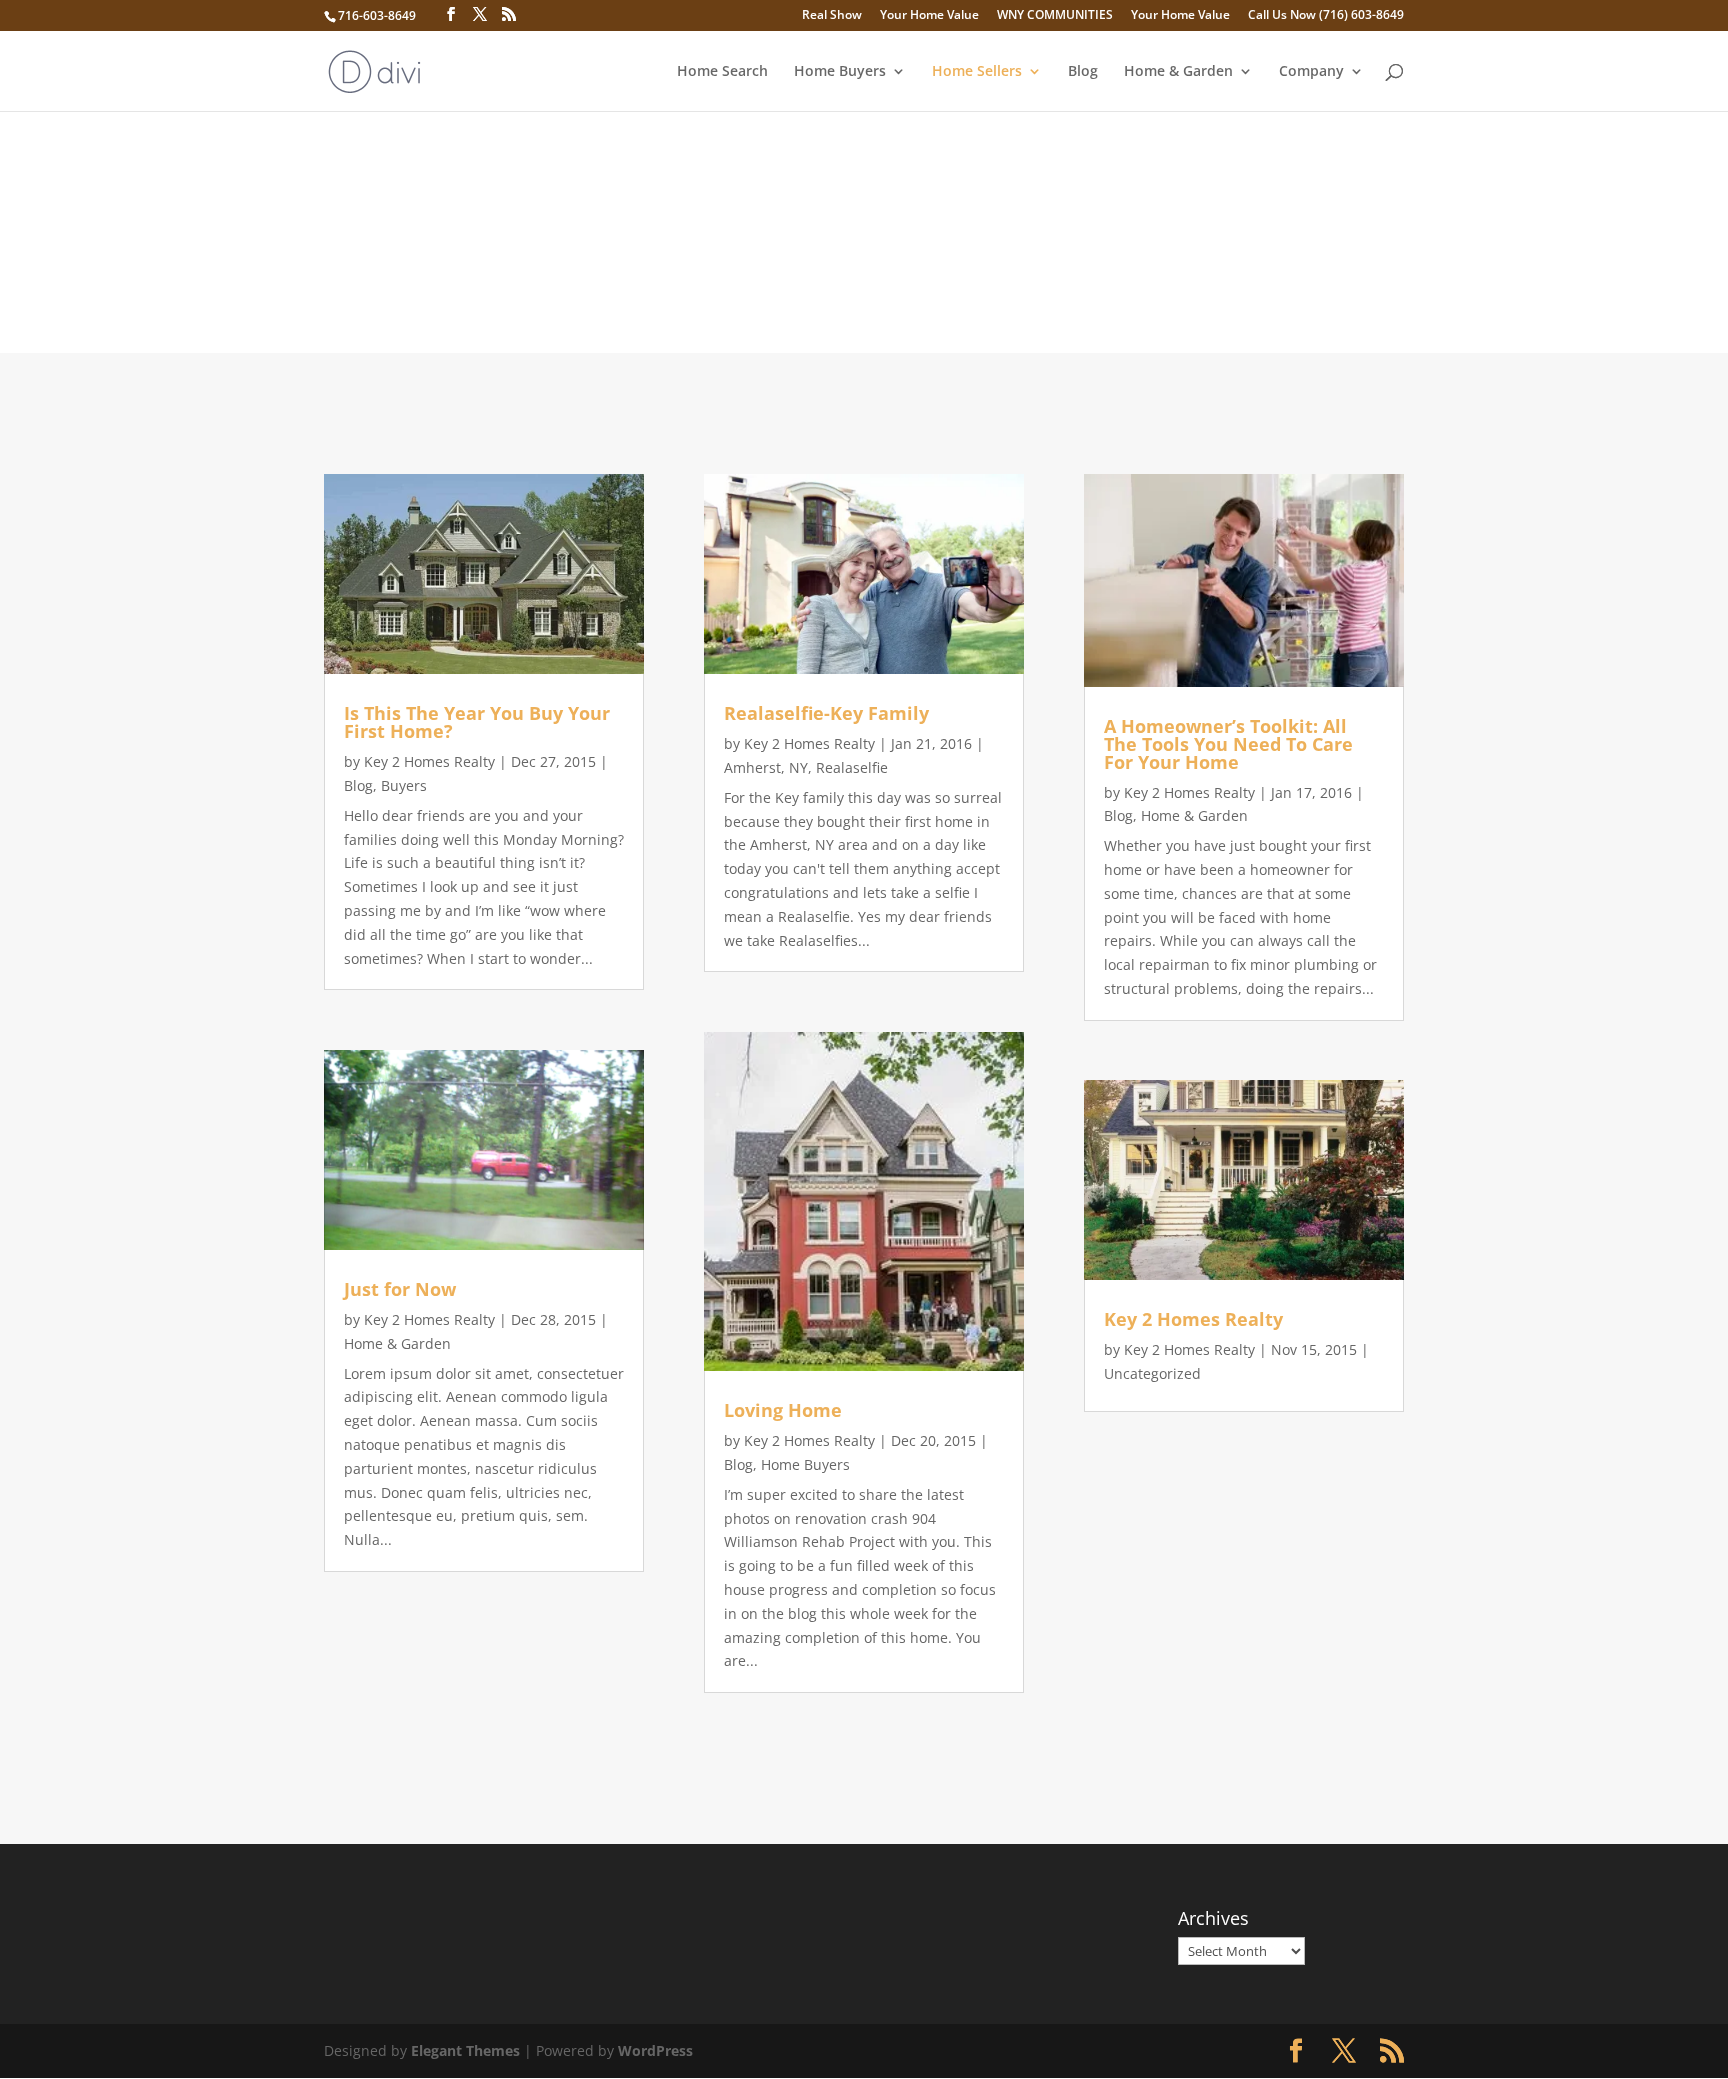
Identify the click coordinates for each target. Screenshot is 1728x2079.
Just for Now (400, 1289)
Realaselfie (852, 767)
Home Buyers (840, 72)
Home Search (722, 72)
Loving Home (783, 1410)
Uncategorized (1152, 1373)
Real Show (832, 16)
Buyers (404, 785)
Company (1311, 72)
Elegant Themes (465, 2050)
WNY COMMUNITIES (1055, 16)
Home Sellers (977, 72)
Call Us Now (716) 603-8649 (1326, 16)
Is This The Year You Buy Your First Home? (477, 722)
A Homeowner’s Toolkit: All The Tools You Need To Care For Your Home (1228, 744)
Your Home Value (929, 16)
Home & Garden (1178, 72)
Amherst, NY (766, 767)
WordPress (655, 2050)
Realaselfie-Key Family (826, 713)
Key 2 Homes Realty (429, 761)
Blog (1083, 72)
